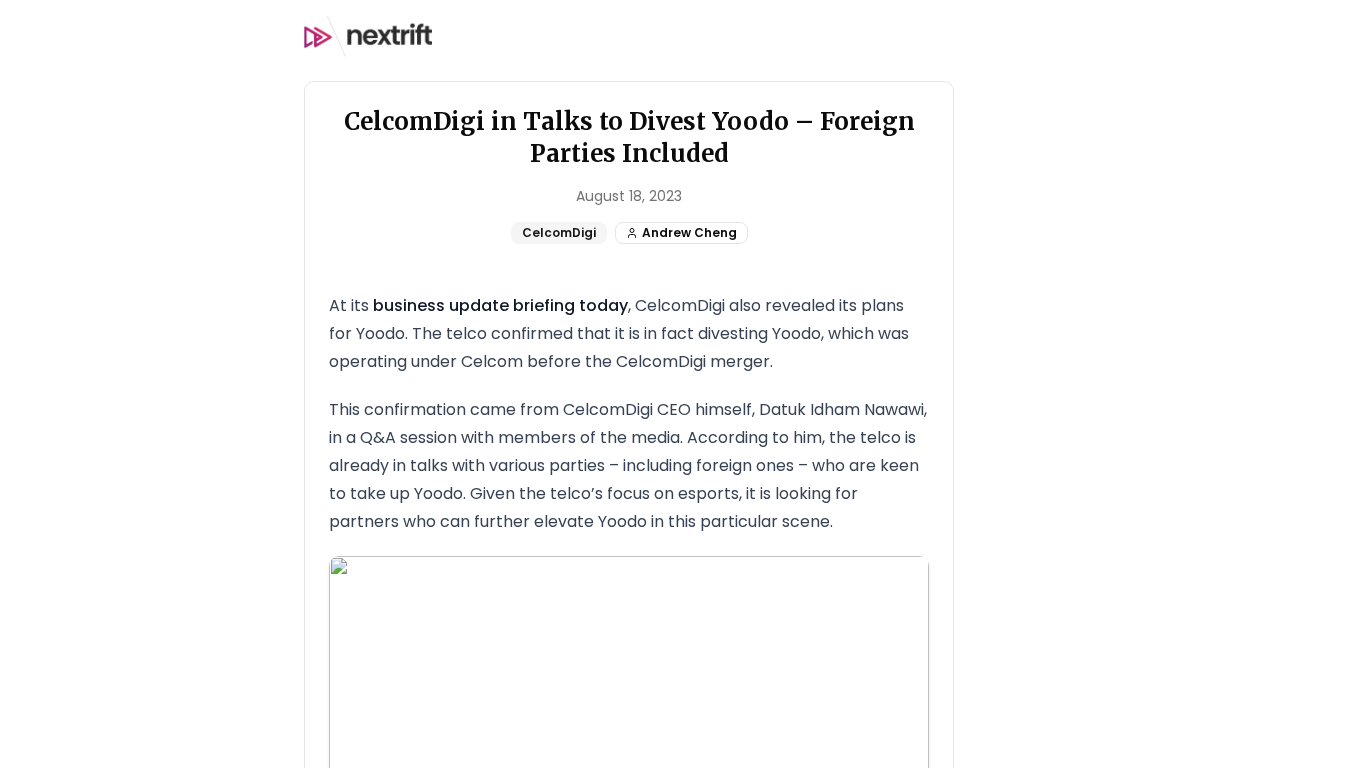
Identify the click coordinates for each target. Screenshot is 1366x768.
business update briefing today (500, 305)
